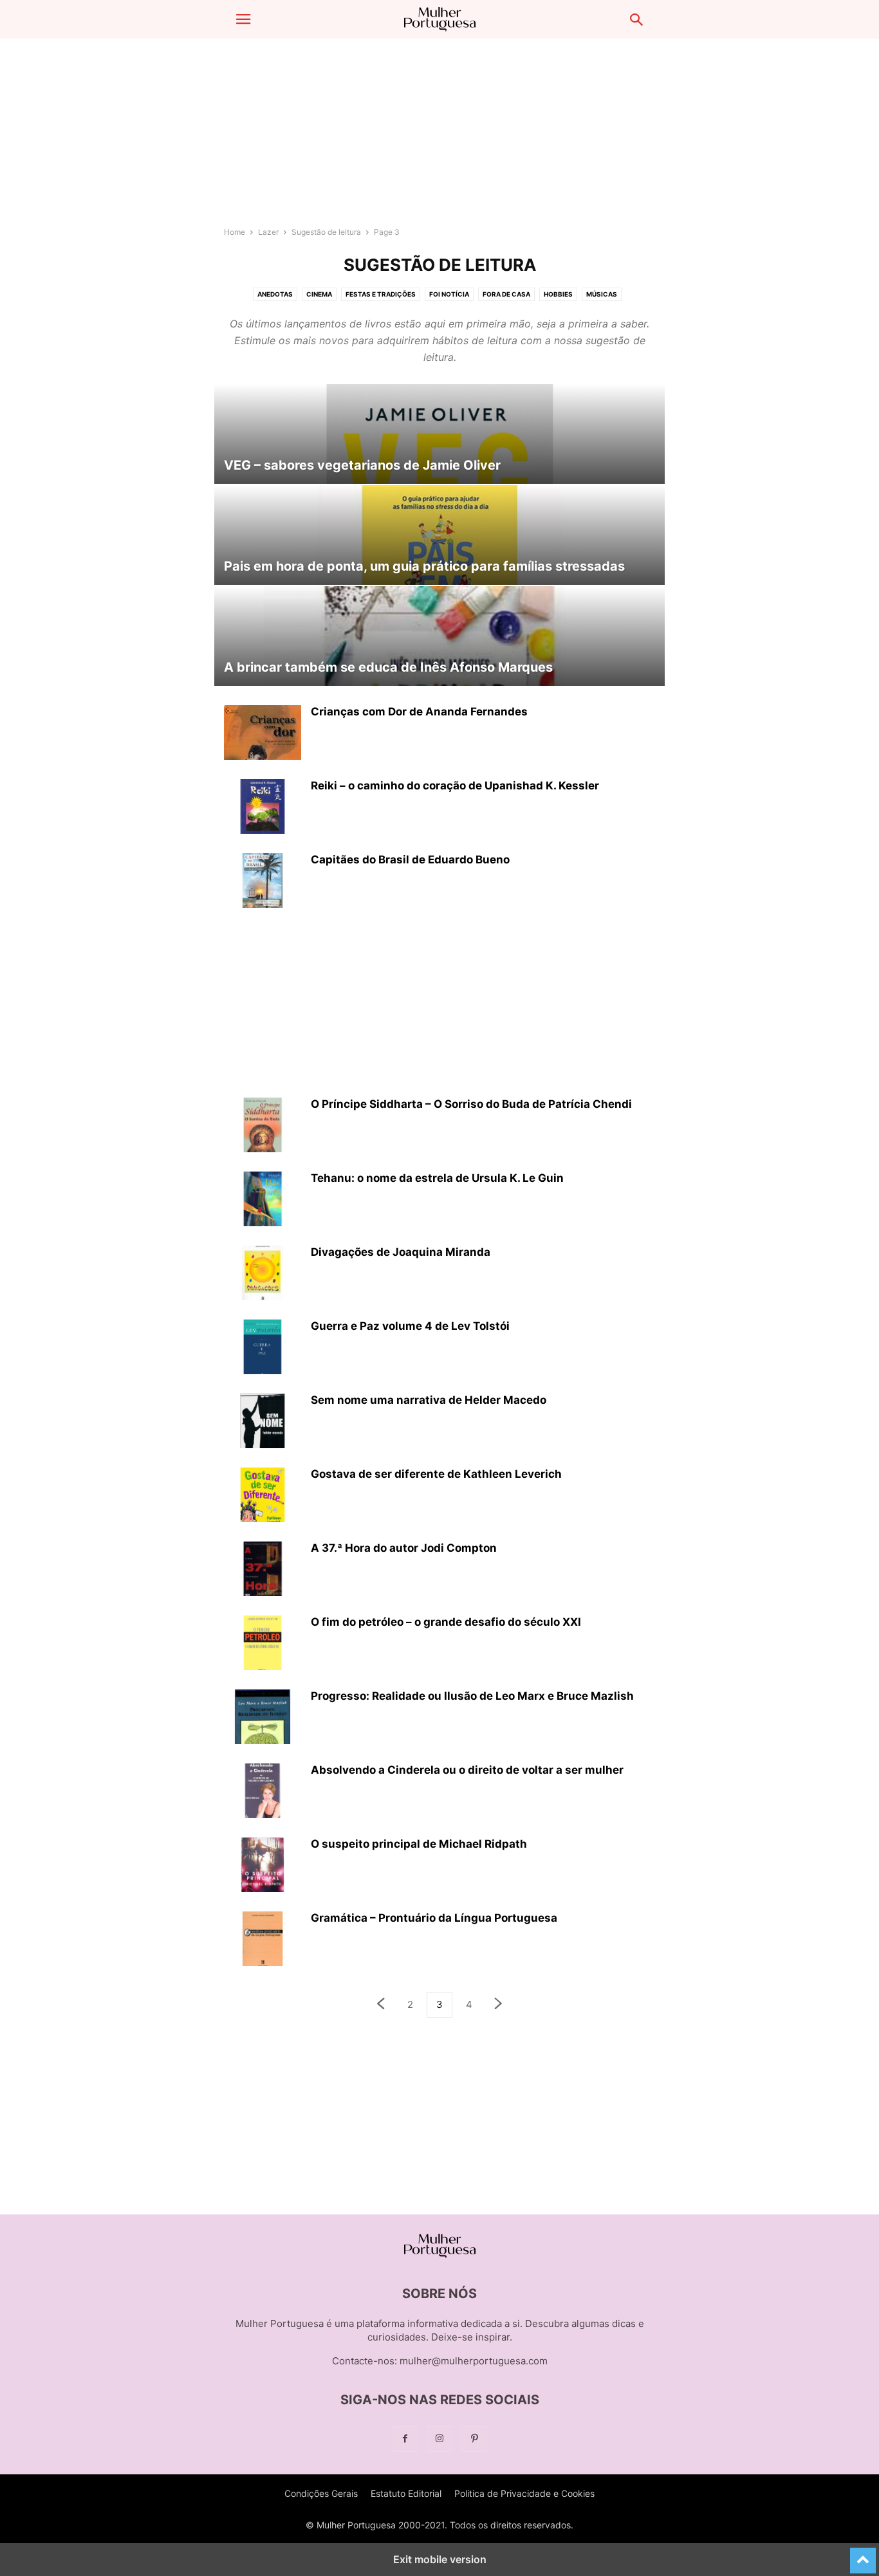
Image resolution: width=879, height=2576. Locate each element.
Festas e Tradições (381, 294)
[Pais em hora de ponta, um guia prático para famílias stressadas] (439, 535)
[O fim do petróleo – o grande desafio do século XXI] (263, 1644)
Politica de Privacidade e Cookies (524, 2493)
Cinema (319, 294)
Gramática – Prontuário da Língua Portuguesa (434, 1918)
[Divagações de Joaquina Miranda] (263, 1274)
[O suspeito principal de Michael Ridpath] (263, 1866)
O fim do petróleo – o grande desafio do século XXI (446, 1622)
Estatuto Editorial (406, 2493)
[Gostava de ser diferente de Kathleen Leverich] (263, 1496)
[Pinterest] (474, 2439)
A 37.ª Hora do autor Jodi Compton (404, 1548)
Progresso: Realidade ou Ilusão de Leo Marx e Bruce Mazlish (472, 1696)
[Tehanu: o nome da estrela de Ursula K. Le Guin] (263, 1201)
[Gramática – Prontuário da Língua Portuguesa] (263, 1940)
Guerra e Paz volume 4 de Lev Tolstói (410, 1326)
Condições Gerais (321, 2493)
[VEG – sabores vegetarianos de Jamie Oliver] (439, 434)
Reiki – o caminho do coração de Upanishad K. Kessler (455, 786)
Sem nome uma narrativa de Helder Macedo (429, 1400)
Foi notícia (449, 294)
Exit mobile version (440, 2559)
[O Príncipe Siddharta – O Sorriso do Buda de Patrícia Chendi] (263, 1127)
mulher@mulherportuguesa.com (474, 2361)
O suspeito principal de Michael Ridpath (419, 1844)
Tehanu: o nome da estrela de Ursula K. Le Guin (437, 1178)
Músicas (602, 294)
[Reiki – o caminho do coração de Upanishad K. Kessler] (263, 808)
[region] (439, 138)
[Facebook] (405, 2439)
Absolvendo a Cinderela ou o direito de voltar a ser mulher (467, 1770)
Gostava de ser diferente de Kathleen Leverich (436, 1474)
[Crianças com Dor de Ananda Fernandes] (263, 741)
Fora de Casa (506, 294)
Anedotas (275, 294)
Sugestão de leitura (326, 232)
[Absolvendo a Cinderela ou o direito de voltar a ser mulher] (263, 1792)
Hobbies (558, 294)
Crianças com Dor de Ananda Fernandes (419, 712)
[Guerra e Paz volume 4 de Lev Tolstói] (263, 1348)
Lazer (268, 232)
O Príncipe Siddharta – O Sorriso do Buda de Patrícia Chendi (471, 1104)
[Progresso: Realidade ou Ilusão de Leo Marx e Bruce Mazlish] (263, 1718)
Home (235, 232)
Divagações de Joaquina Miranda (401, 1252)
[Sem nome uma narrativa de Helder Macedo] (263, 1422)
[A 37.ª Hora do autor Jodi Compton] (263, 1570)
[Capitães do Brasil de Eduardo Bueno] (263, 882)
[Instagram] (439, 2439)
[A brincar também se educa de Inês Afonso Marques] (439, 636)
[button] (243, 19)
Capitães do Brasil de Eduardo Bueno (410, 860)
